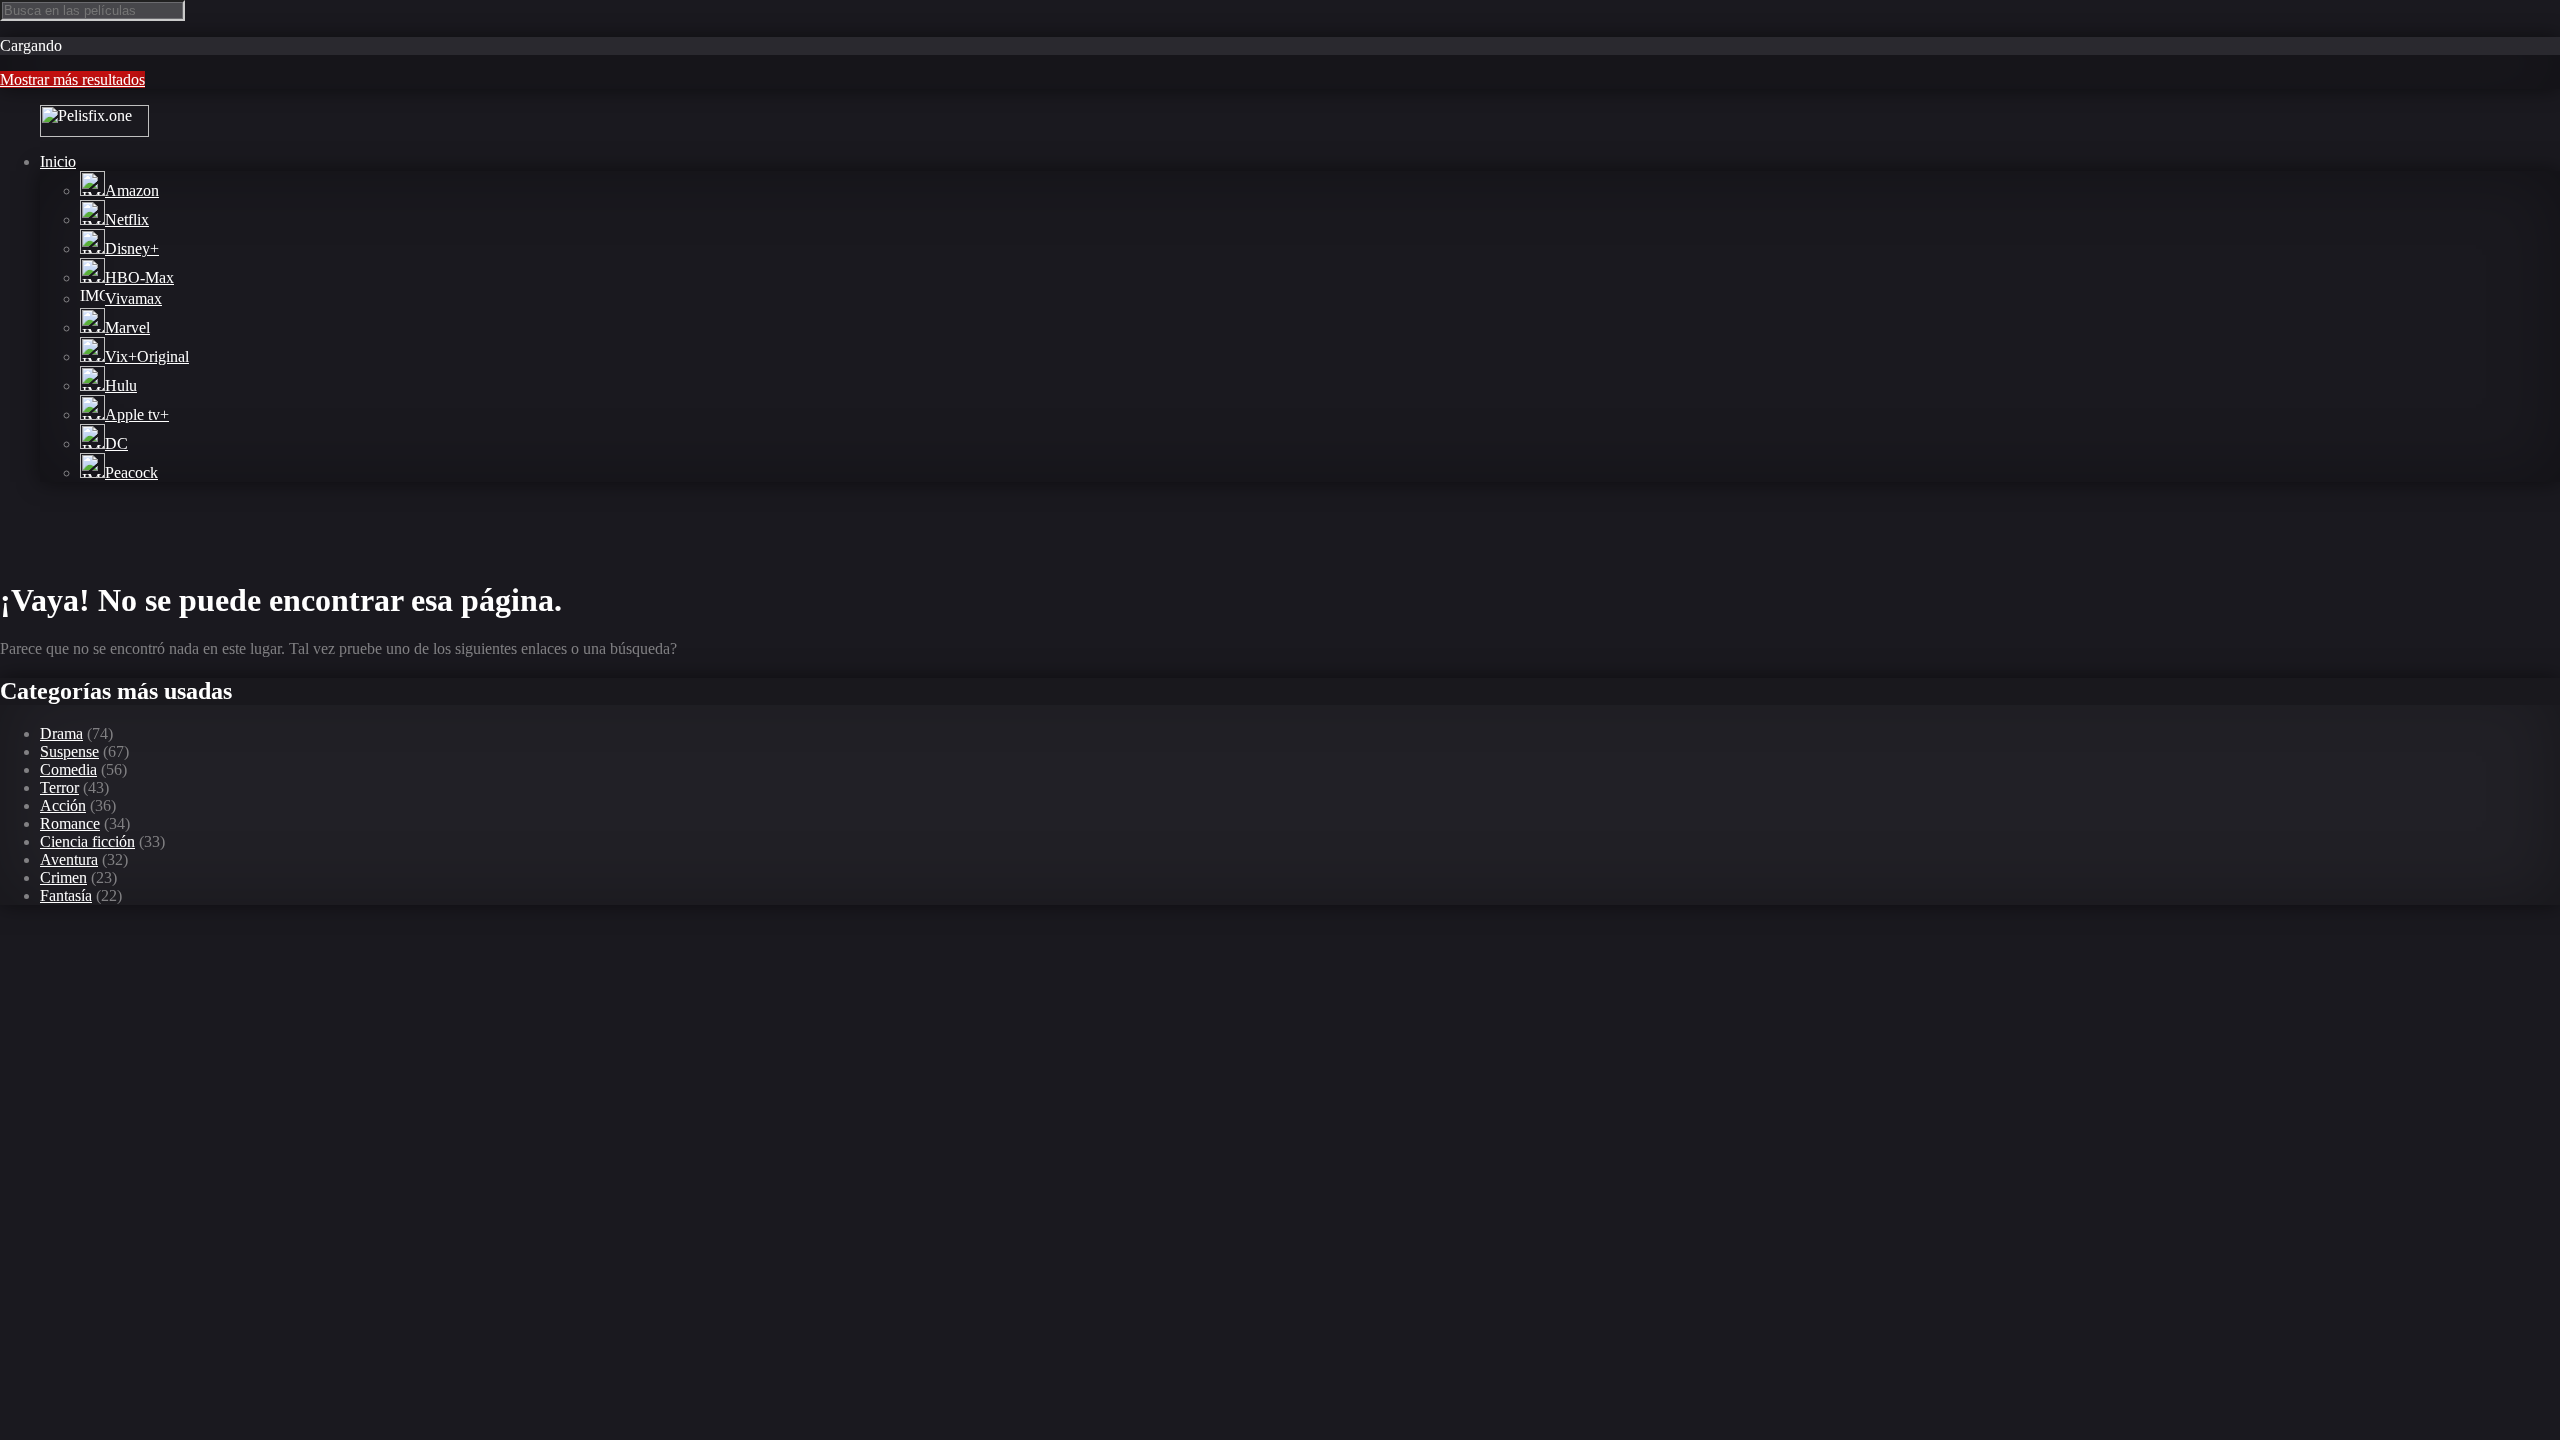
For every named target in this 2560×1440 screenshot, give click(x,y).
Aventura (69, 859)
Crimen (63, 877)
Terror (59, 787)
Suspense (69, 751)
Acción (63, 805)
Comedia (68, 769)
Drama (61, 733)
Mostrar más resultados (72, 79)
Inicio (58, 161)
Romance (70, 823)
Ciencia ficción (87, 841)
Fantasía (66, 895)
